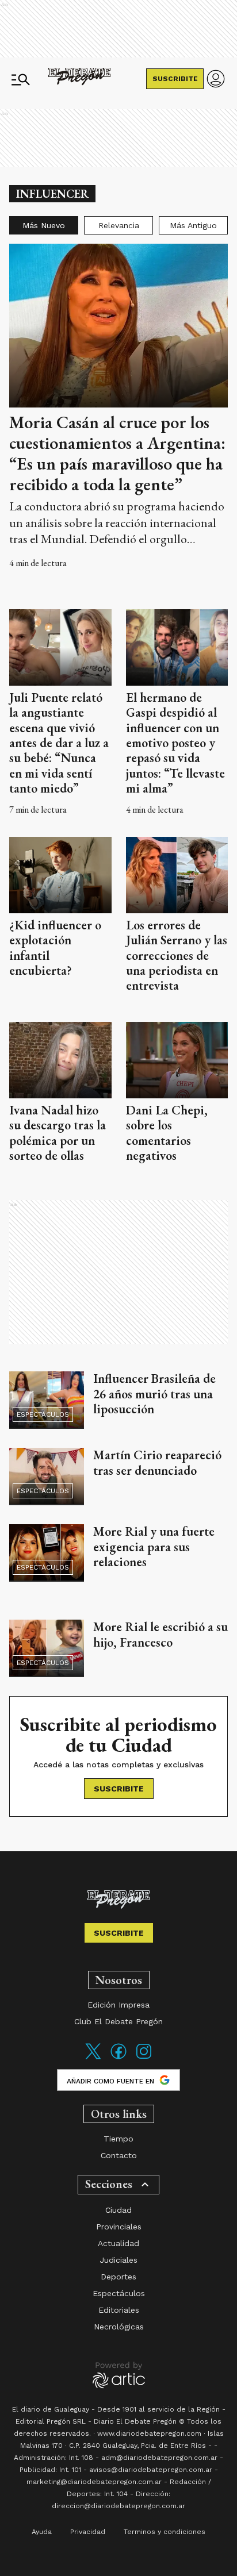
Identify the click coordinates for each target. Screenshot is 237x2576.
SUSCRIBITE (175, 79)
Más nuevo (44, 225)
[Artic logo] (119, 2374)
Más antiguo (193, 225)
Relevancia (119, 225)
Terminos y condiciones (165, 2532)
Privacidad (88, 2532)
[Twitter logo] (93, 2058)
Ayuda (42, 2532)
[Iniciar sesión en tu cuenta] (216, 79)
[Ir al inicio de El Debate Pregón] (79, 79)
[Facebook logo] (118, 2058)
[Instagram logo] (144, 2058)
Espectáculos (43, 1414)
